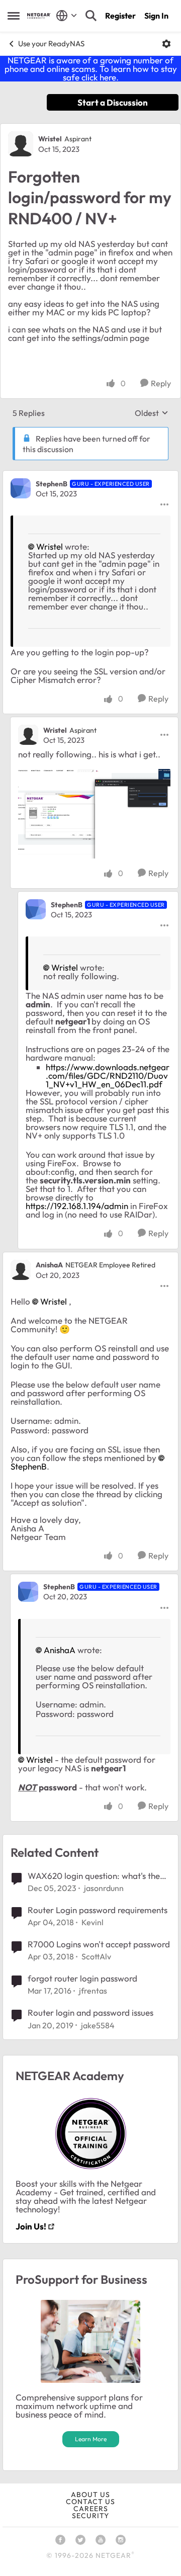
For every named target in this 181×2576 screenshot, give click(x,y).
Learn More (91, 2439)
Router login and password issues (90, 2012)
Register (120, 16)
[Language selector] (67, 16)
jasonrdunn (104, 1888)
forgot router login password (82, 1978)
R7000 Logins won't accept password (99, 1944)
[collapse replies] (90, 475)
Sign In (156, 16)
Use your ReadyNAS (51, 44)
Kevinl (93, 1922)
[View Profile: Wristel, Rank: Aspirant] (21, 144)
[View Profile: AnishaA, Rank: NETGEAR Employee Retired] (21, 1270)
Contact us (90, 2502)
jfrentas (93, 1991)
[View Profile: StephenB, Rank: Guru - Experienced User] (21, 488)
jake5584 (98, 2025)
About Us (90, 2495)
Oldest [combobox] (152, 413)
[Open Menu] (166, 44)
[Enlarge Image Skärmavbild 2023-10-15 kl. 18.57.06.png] (94, 814)
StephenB (52, 484)
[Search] (91, 16)
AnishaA (49, 1265)
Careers (91, 2509)
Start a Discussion (113, 102)
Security (90, 2516)
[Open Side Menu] (14, 16)
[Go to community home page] (39, 16)
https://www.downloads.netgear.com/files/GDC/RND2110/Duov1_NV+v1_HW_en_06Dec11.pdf (108, 1076)
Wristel (50, 139)
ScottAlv (96, 1956)
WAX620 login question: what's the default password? (94, 1876)
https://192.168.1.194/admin (78, 1206)
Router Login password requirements (98, 1910)
